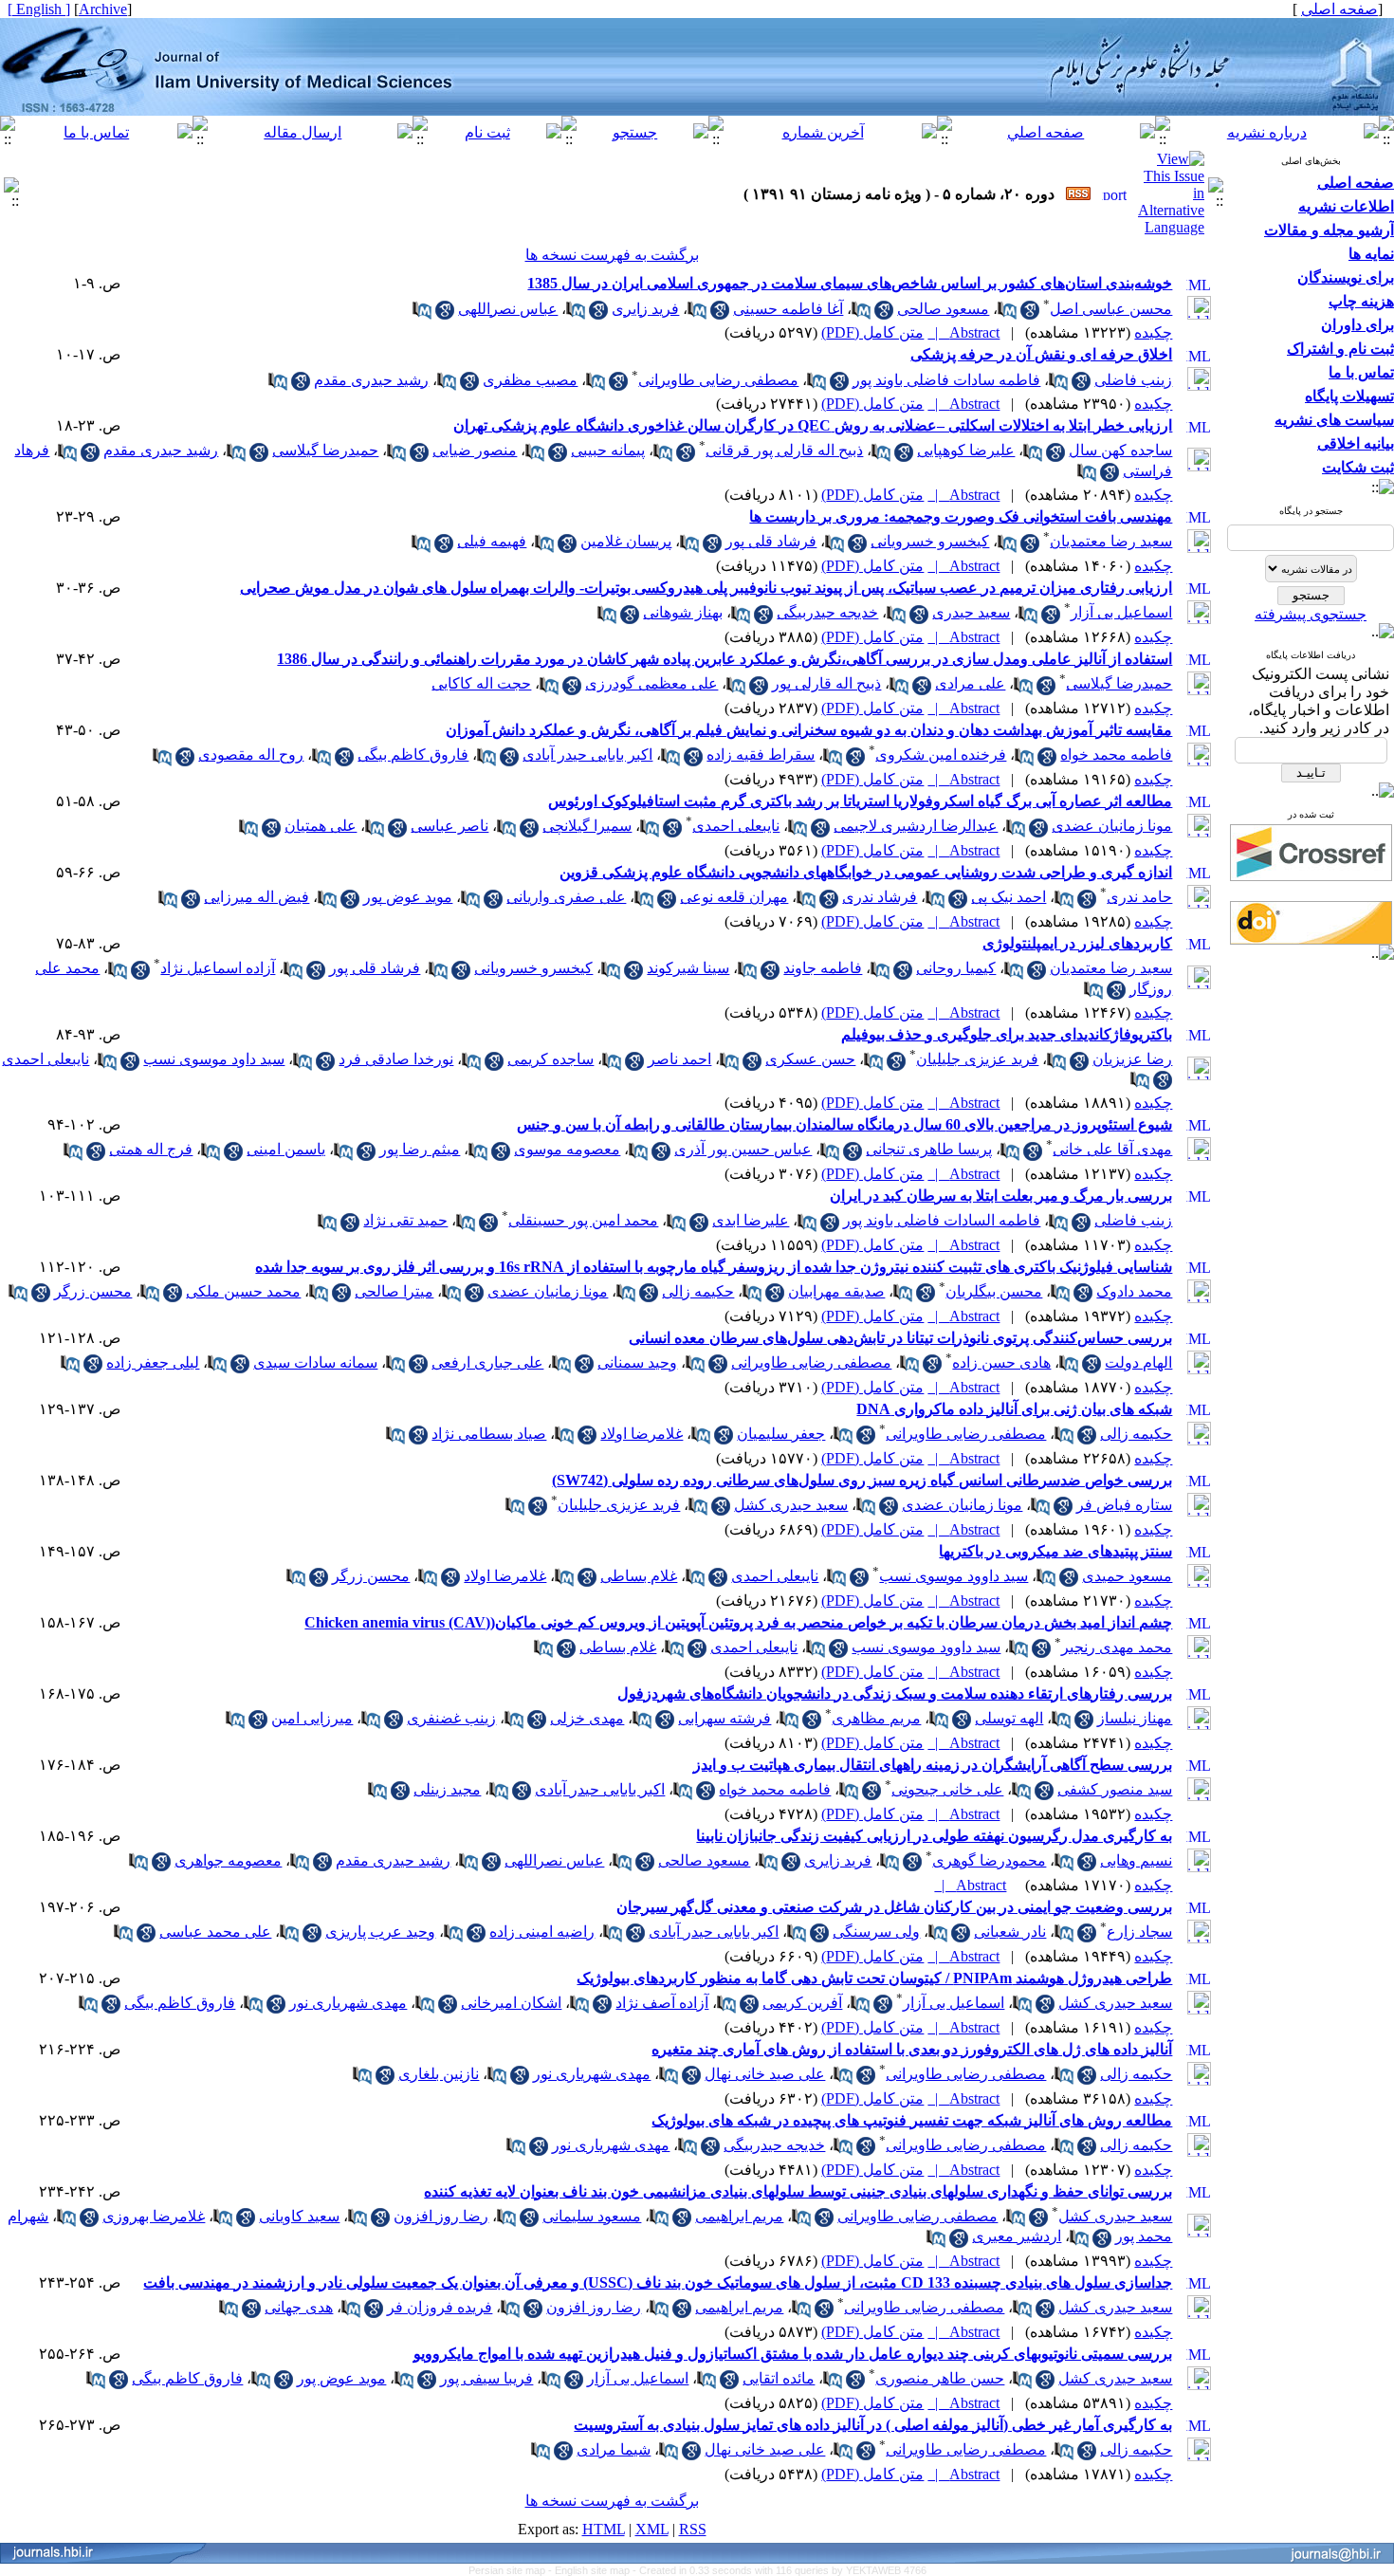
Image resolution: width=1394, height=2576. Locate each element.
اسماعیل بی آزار (1121, 612)
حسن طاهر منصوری (940, 2378)
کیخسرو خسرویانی (930, 541)
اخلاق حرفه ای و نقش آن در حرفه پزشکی (1041, 354)
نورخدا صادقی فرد (396, 1059)
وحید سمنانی (637, 1362)
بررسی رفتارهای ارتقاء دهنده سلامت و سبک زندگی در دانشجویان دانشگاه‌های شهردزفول (895, 1693)
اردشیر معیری (1017, 2236)
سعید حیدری (971, 612)
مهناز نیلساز (1135, 1718)
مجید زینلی (447, 1789)
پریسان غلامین (626, 541)
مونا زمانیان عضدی (1112, 826)
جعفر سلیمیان (781, 1434)
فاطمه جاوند (823, 968)
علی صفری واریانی (566, 897)
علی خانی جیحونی (947, 1789)
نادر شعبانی (1010, 1932)
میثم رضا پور (420, 1149)
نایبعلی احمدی (736, 826)
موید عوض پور (408, 897)
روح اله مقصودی (251, 754)
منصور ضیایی (475, 450)
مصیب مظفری (530, 380)
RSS (693, 2529)
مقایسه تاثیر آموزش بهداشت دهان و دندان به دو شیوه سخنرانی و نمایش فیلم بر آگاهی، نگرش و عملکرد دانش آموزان (809, 730)
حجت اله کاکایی (481, 683)
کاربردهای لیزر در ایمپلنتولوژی (1077, 943)
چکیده (1153, 332)
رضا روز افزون (441, 2216)
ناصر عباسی (449, 826)
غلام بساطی (639, 1576)
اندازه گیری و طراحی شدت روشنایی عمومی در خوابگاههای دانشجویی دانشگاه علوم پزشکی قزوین (866, 872)
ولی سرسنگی (876, 1932)
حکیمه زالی (698, 1291)
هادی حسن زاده (1001, 1362)
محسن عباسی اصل (1111, 309)
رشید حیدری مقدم (371, 380)
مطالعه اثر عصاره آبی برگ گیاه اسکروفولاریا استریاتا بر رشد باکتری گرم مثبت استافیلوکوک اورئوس (860, 801)
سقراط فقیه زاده (761, 754)
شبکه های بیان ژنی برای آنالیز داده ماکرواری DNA (1014, 1409)
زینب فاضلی (1133, 380)
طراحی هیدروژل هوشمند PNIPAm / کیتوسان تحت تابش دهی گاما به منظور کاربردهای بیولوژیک (874, 1978)
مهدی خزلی (587, 1718)
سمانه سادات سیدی (315, 1362)
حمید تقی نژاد (405, 1220)
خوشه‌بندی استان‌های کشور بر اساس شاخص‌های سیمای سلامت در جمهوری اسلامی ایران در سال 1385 (850, 283)
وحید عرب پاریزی (380, 1932)
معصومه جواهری (228, 1860)
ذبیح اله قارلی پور (826, 683)
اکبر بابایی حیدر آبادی (587, 754)
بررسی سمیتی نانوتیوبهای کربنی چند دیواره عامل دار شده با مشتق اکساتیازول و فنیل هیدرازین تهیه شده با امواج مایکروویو (793, 2354)
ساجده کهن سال (1120, 450)
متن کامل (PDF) (872, 332)
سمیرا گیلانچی (587, 826)
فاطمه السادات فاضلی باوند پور (942, 1220)
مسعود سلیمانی (592, 2216)
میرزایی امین (312, 1718)
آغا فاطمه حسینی (788, 309)
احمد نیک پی (1009, 897)
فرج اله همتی (151, 1149)
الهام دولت (1138, 1362)
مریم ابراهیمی (739, 2216)
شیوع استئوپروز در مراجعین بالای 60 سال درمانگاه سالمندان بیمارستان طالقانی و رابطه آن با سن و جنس (844, 1124)
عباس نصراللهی (508, 309)
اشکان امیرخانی (511, 2003)
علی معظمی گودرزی (651, 683)
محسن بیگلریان (994, 1291)
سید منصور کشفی (1115, 1789)
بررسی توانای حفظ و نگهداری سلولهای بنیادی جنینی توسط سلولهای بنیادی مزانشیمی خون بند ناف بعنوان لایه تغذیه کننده (798, 2191)
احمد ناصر (679, 1059)
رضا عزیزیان (1132, 1059)
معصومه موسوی (567, 1149)
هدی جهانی (299, 2307)
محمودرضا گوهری (989, 1860)
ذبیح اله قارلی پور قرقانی (784, 450)
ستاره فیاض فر (1124, 1505)
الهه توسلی (1009, 1718)
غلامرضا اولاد (642, 1434)
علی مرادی (970, 683)
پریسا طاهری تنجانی (929, 1149)
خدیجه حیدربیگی (827, 612)
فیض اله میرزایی (257, 897)
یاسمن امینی (286, 1149)
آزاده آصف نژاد (662, 2003)
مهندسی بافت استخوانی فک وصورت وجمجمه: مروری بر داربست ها (961, 516)
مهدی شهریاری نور (348, 2003)
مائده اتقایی (779, 2378)
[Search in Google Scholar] (1030, 314)
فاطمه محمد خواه (1116, 754)
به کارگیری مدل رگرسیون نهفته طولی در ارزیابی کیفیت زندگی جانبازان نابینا (934, 1836)
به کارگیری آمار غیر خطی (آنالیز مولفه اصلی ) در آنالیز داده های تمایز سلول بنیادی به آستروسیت (873, 2425)
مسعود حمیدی (1127, 1576)
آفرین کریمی (802, 2003)
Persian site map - (512, 2570)
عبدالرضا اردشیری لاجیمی (916, 826)
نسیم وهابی (1136, 1860)
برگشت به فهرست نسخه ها (612, 255)
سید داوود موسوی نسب (954, 1576)
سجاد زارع (1139, 1932)
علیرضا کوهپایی (966, 450)
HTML (604, 2529)
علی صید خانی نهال (765, 2074)
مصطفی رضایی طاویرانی (718, 380)
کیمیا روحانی (956, 968)
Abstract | (963, 332)
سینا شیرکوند (688, 968)
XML (652, 2529)
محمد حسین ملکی (243, 1291)
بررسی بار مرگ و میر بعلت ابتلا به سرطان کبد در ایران (1001, 1196)
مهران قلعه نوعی (734, 897)
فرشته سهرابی (725, 1718)
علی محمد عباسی (215, 1932)
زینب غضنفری (451, 1718)
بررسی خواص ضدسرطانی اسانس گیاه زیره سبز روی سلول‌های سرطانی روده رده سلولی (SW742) (862, 1480)
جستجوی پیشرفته (1311, 614)
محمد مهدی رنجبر (1117, 1647)
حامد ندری (1139, 897)
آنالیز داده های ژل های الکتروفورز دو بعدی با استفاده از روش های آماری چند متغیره (912, 2049)
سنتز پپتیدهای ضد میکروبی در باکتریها (1055, 1551)
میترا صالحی (394, 1291)
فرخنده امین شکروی (941, 754)
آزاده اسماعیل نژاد (218, 968)
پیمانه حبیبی (608, 450)
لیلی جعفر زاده (153, 1362)
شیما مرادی (614, 2449)
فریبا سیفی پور (486, 2378)
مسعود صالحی (943, 309)
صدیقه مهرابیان (836, 1291)
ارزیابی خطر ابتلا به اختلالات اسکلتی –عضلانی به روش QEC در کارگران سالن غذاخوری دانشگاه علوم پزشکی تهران (813, 425)
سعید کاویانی (299, 2216)
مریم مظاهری (876, 1718)
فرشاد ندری (880, 897)
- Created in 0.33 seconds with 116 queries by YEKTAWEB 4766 (780, 2570)
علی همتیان (321, 826)
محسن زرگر (93, 1291)
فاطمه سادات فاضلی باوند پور (946, 380)
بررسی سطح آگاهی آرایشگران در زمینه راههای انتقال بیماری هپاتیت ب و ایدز (933, 1765)
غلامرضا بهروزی (154, 2216)
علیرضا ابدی (751, 1220)
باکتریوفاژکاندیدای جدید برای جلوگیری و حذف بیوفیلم (1007, 1034)
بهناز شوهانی (683, 612)
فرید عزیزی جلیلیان (977, 1059)
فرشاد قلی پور (771, 541)
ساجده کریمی (550, 1059)
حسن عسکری (810, 1059)
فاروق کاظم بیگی (413, 754)
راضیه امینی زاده (542, 1932)
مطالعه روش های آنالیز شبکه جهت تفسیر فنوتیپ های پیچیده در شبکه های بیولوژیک (912, 2120)
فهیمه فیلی (492, 541)
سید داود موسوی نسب (214, 1059)
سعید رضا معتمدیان (1111, 541)
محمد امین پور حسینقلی (583, 1220)
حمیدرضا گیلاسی (325, 450)
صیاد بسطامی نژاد (489, 1434)
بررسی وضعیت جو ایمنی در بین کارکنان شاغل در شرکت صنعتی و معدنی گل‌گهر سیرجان (894, 1907)
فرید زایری (645, 309)
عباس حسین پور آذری (743, 1149)
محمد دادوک (1134, 1291)
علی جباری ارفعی (487, 1362)
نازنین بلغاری (439, 2074)
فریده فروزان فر (440, 2307)
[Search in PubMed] (1007, 314)
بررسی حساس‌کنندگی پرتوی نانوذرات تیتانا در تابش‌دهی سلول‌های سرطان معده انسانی (900, 1338)
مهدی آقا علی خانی (1112, 1149)
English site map (594, 2570)
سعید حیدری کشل (791, 1505)
